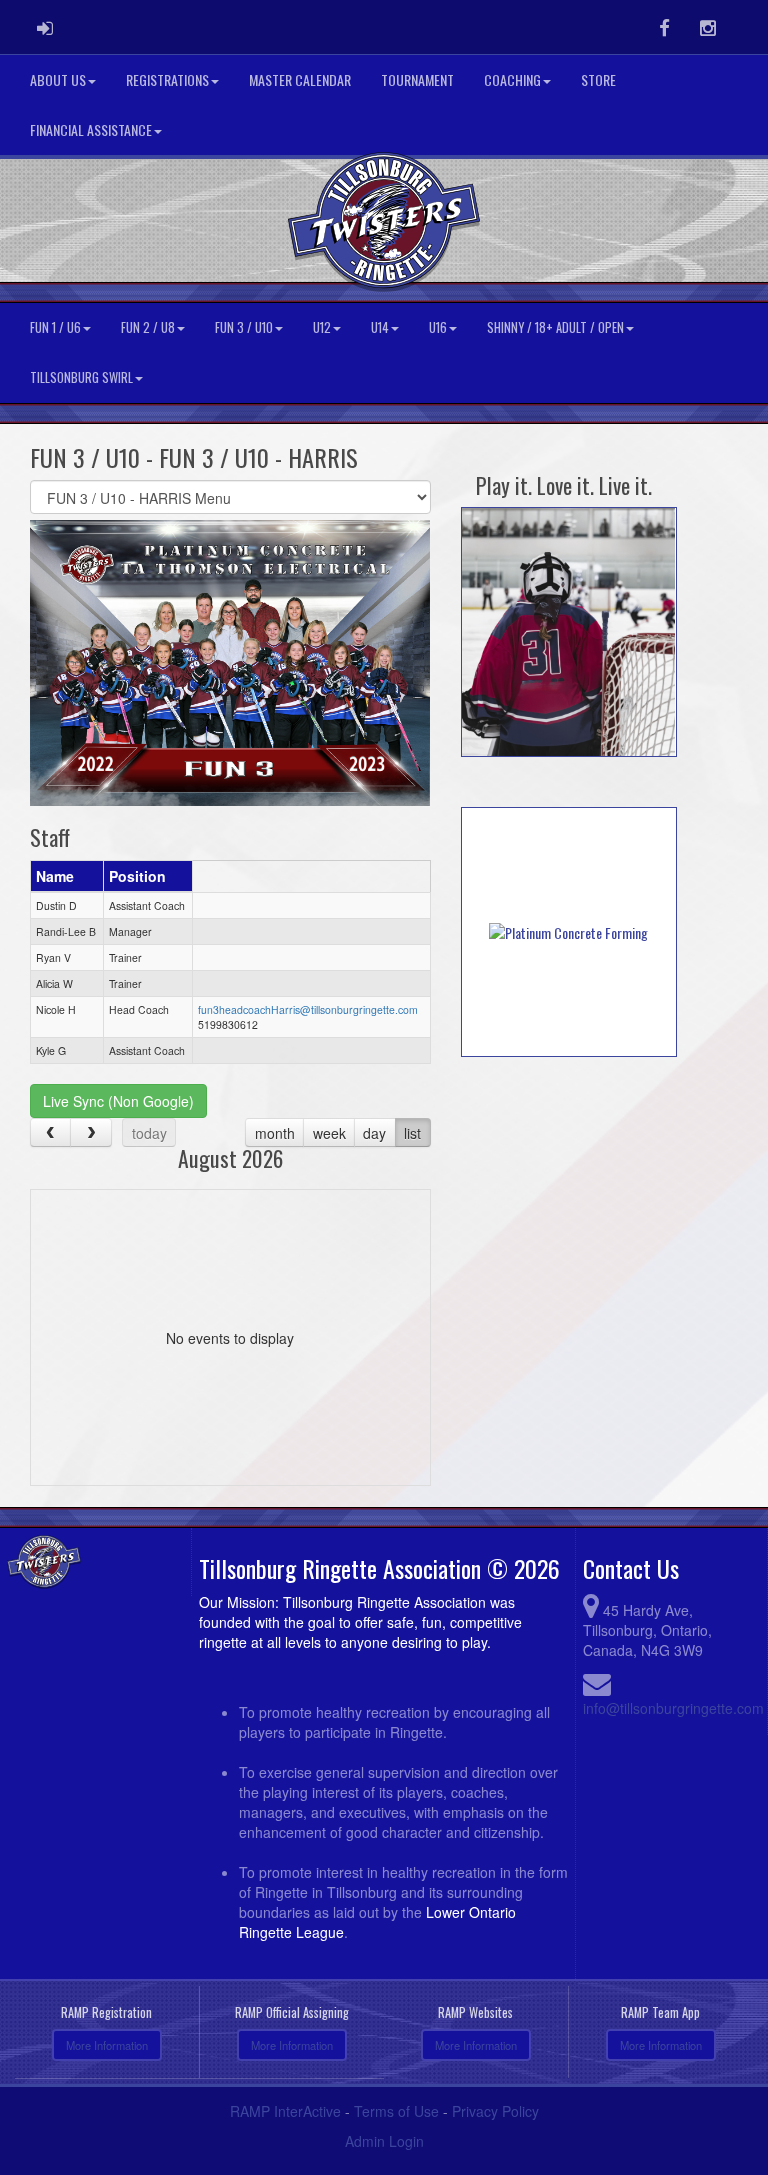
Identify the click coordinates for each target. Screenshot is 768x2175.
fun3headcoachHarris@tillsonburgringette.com (308, 1009)
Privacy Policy (495, 2111)
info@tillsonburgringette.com (673, 1708)
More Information (107, 2045)
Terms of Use (396, 2111)
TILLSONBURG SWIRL (81, 377)
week (329, 1133)
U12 (322, 327)
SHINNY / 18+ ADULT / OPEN (555, 327)
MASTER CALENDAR (300, 79)
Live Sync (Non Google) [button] (118, 1101)
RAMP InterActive (285, 2111)
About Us (58, 79)
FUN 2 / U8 (148, 327)
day (374, 1133)
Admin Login (384, 2141)
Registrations (167, 79)
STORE (598, 79)
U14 (380, 327)
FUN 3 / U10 (244, 327)
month (275, 1133)
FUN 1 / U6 (55, 327)
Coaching (512, 79)
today (149, 1133)
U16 (438, 327)
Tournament (417, 79)
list (412, 1133)
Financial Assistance (91, 129)
